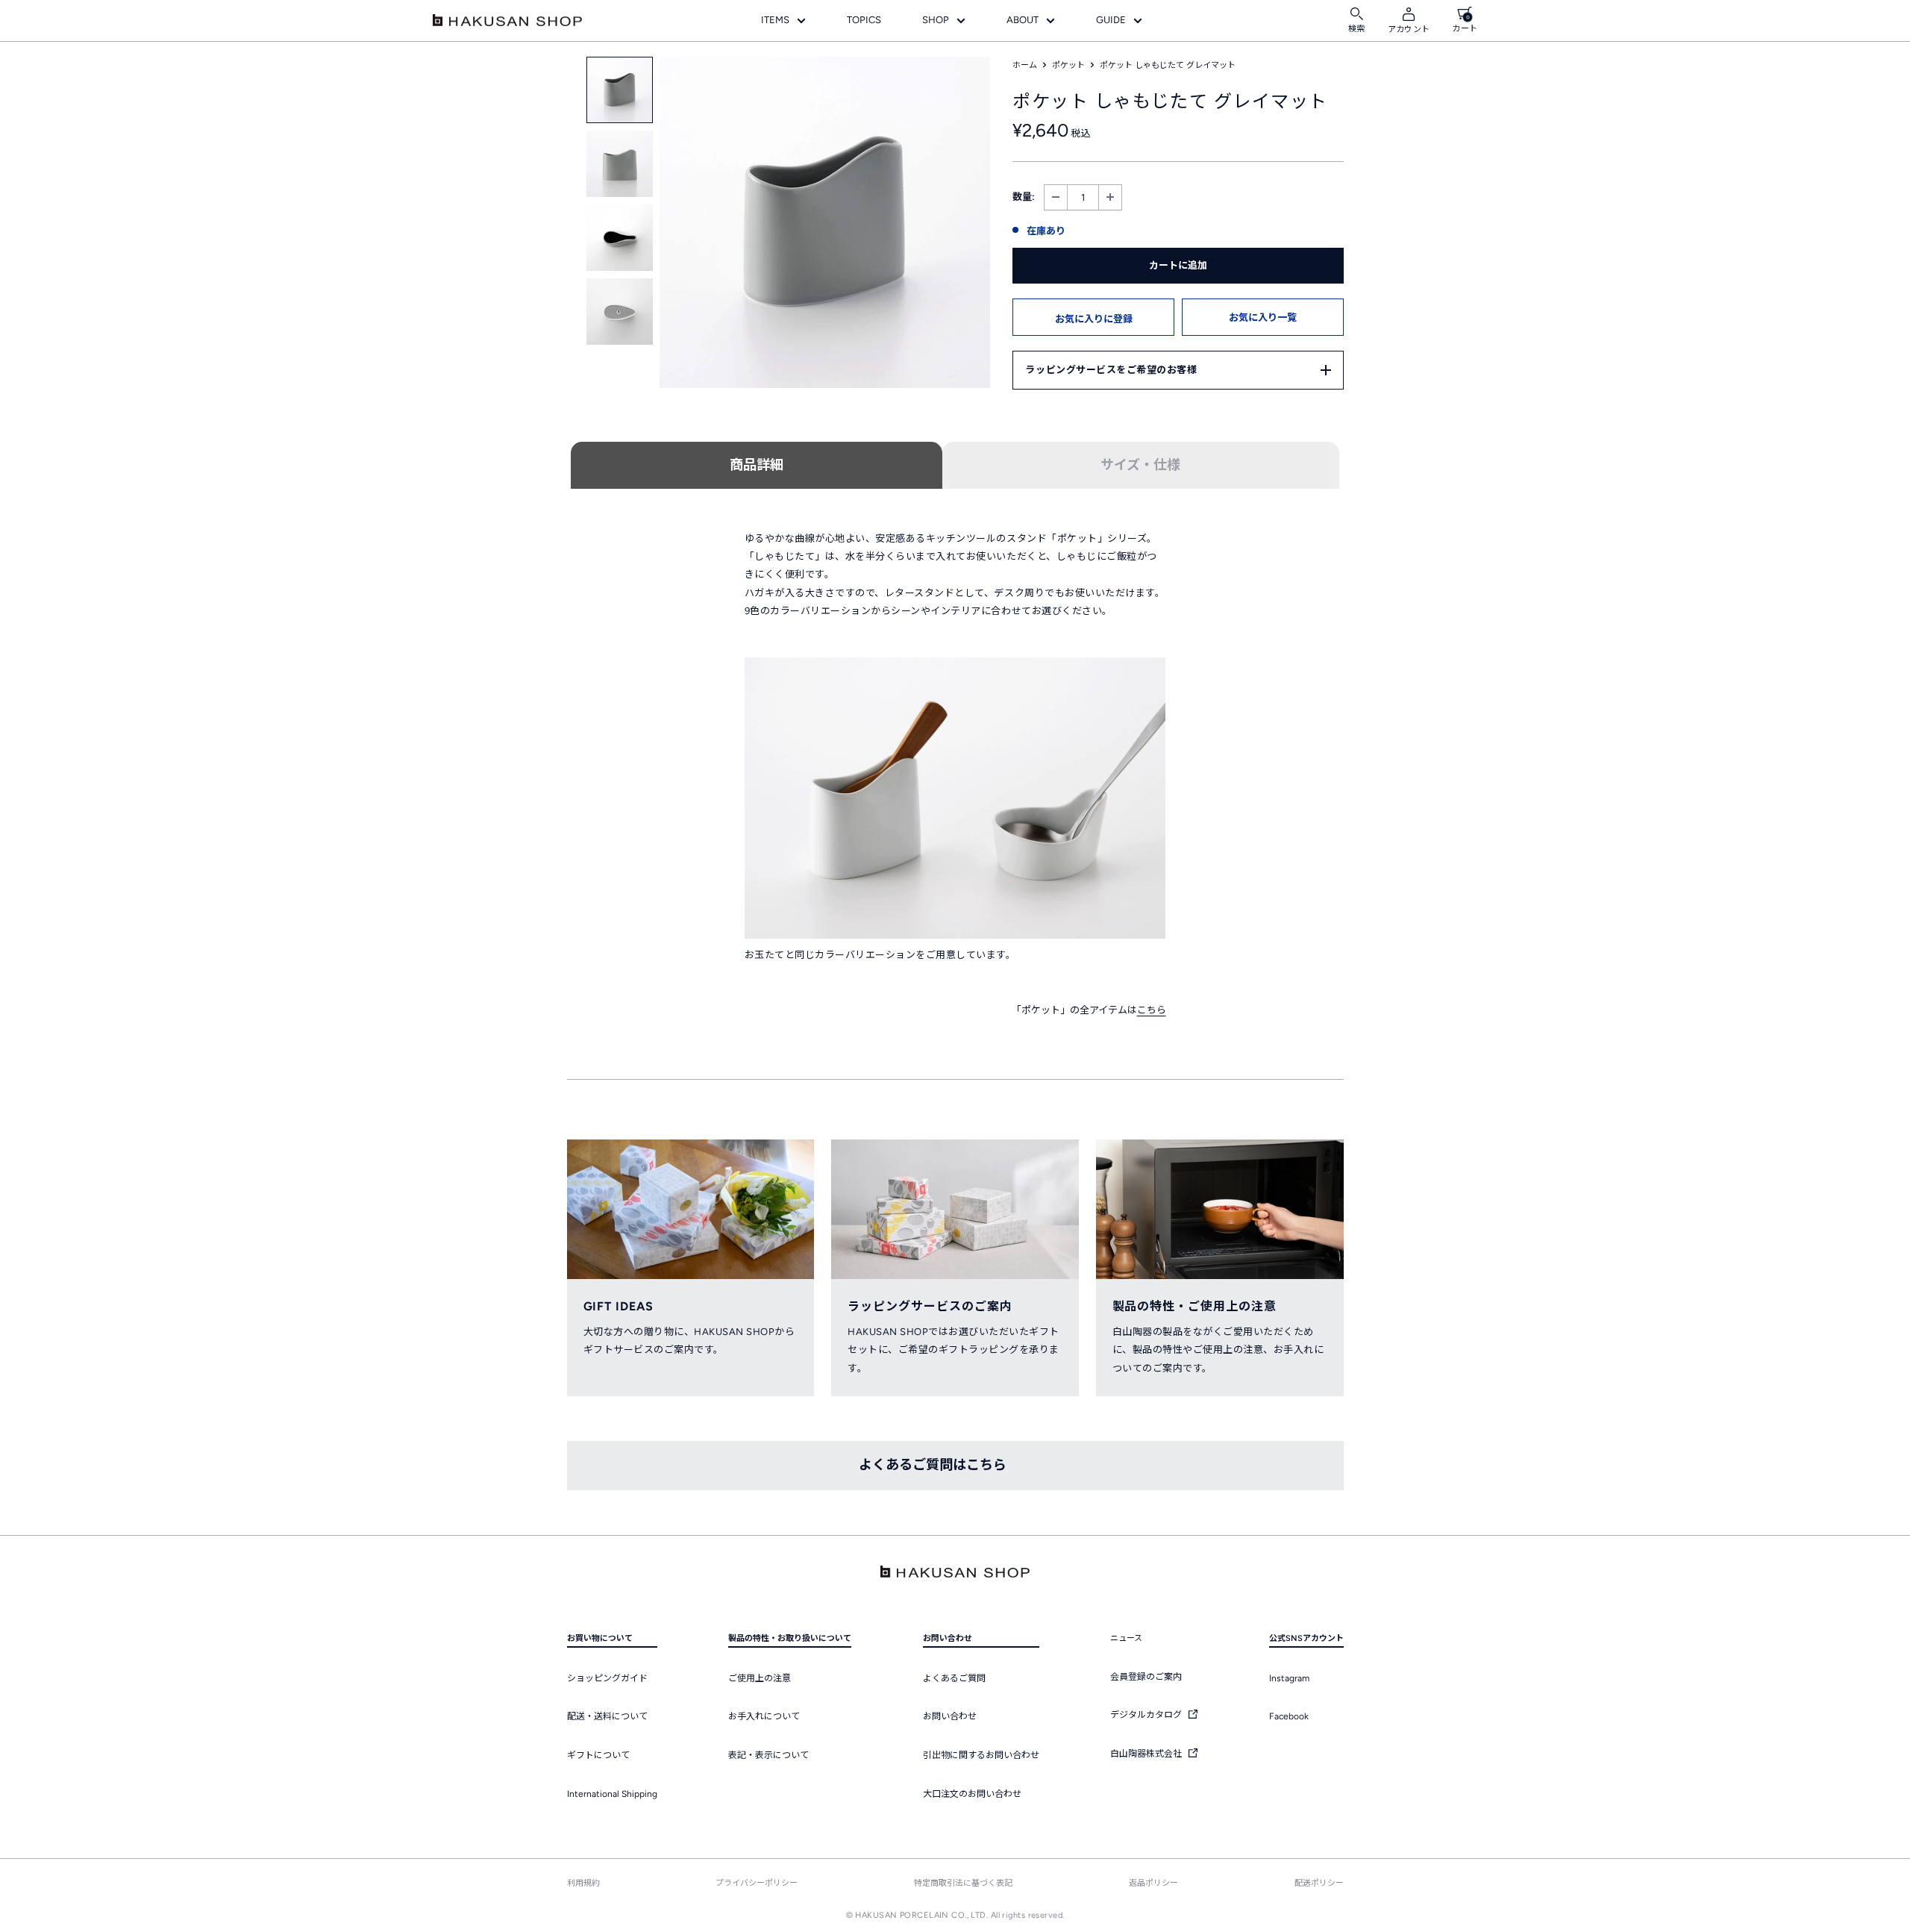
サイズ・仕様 (1140, 465)
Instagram (1289, 1678)
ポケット (1068, 65)
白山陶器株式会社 (1147, 1754)
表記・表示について (768, 1755)
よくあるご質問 (954, 1678)
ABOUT (1023, 20)
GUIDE (1111, 20)
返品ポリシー (1153, 1883)
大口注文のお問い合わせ (972, 1794)
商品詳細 (757, 465)
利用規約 (583, 1883)
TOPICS (864, 20)
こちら (1152, 1010)
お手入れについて (764, 1716)
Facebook (1289, 1716)
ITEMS (775, 20)
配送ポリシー (1319, 1883)
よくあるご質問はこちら (933, 1465)
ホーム (1025, 65)
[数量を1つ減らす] (1056, 197)
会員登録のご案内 (1146, 1677)
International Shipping (612, 1794)
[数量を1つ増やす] (1110, 197)
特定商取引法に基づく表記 (963, 1883)
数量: (1024, 197)
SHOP (936, 20)
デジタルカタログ (1147, 1715)
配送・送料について (607, 1716)
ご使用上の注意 (760, 1678)
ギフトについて (598, 1755)
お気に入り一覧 (1263, 318)
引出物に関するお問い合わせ (981, 1755)
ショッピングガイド (607, 1678)
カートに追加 (1178, 265)
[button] (1093, 317)
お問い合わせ (950, 1716)
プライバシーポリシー (757, 1883)
